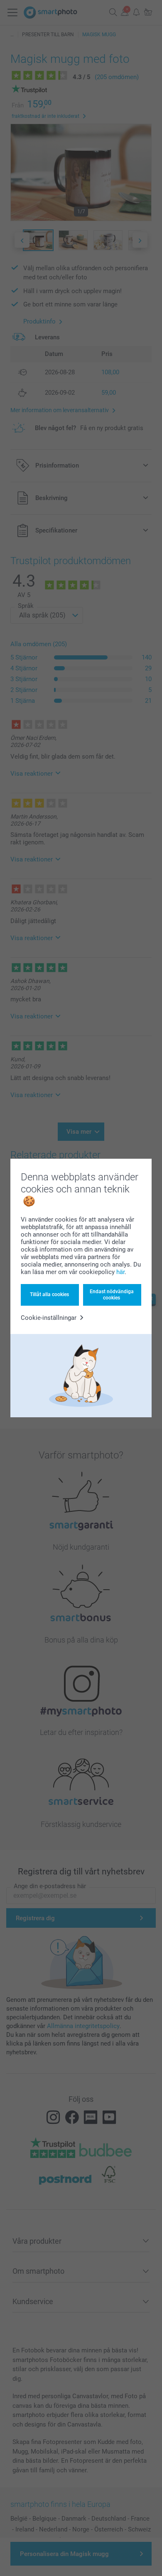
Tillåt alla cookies (49, 1294)
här (120, 1272)
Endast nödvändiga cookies (112, 1294)
